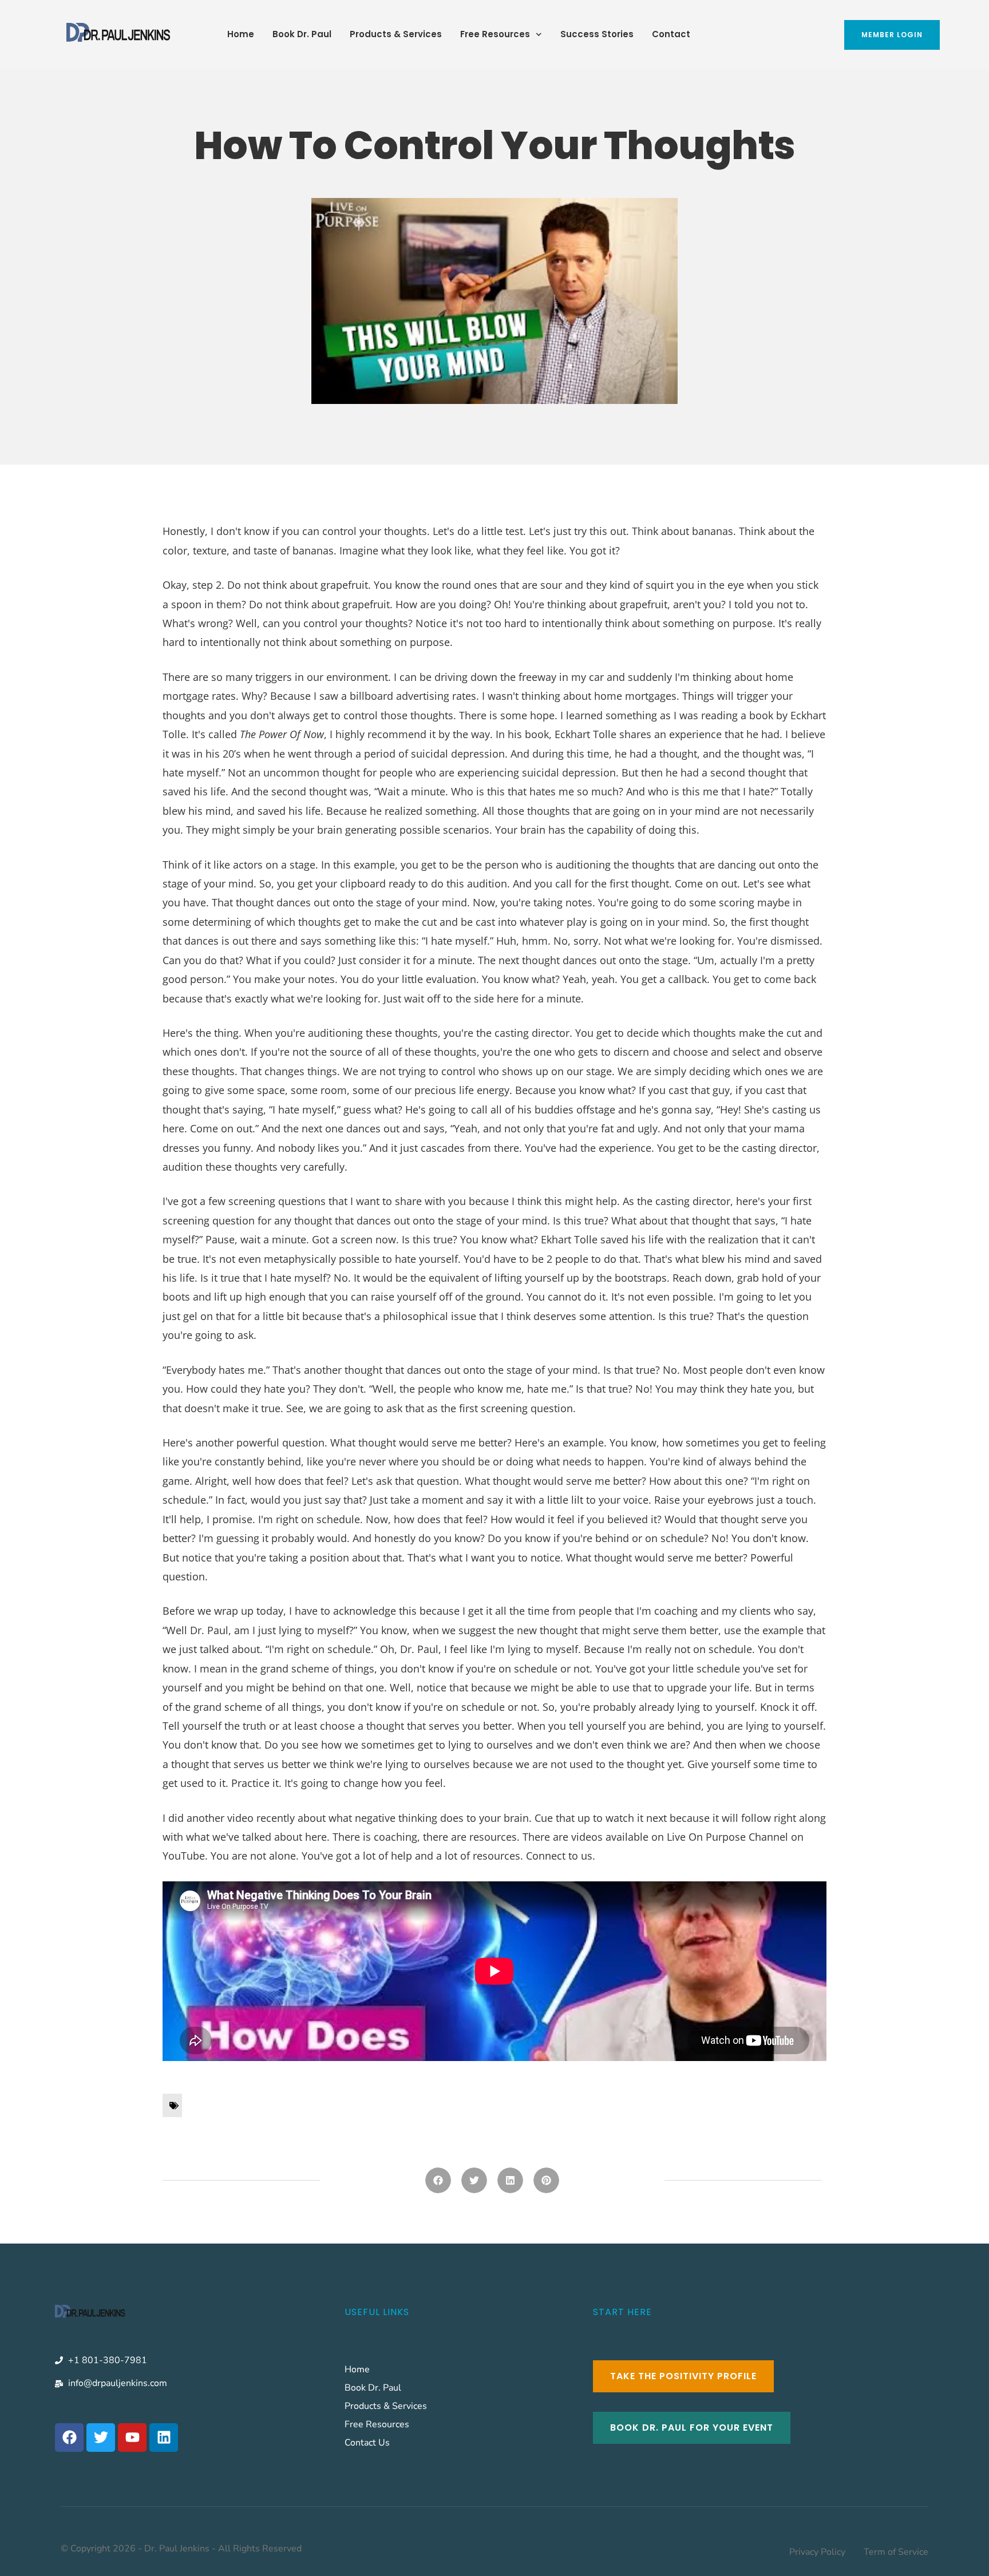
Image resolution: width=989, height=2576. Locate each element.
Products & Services (396, 34)
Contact (671, 34)
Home (241, 34)
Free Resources (495, 34)
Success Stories (597, 34)
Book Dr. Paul (302, 34)
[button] (438, 2180)
